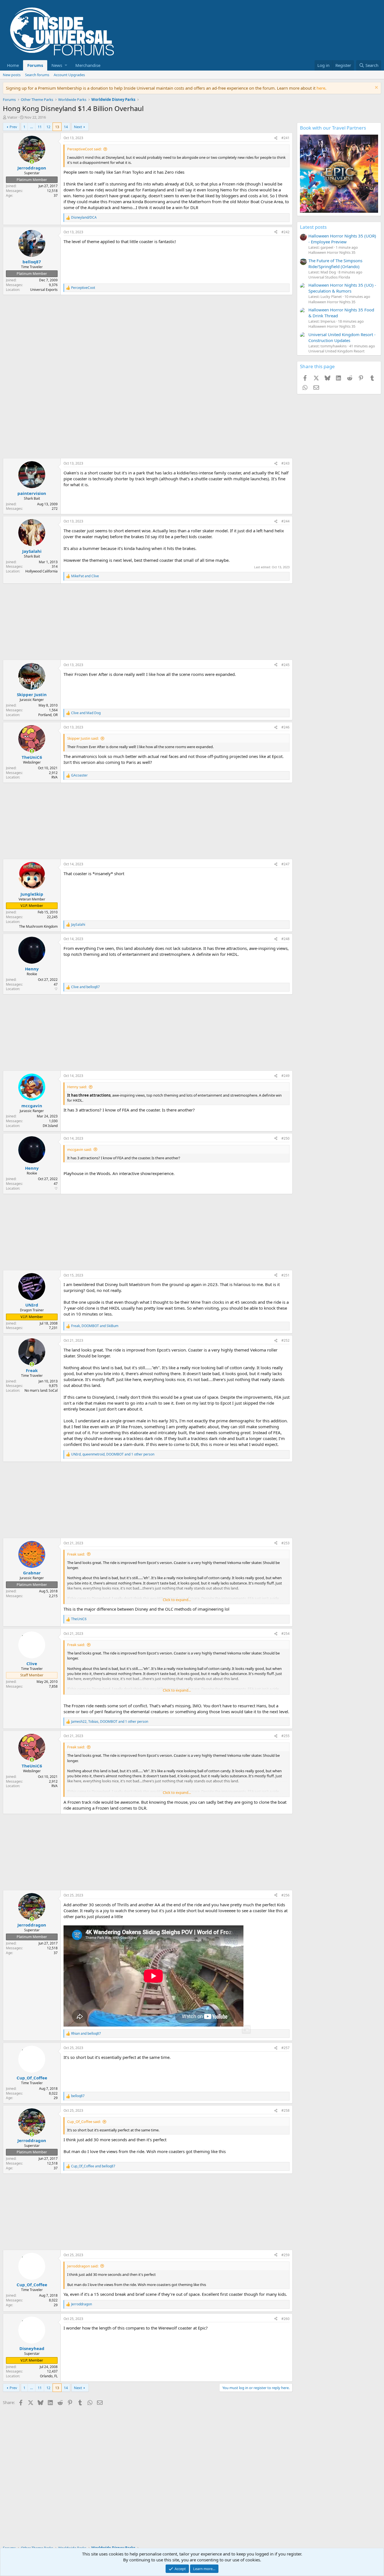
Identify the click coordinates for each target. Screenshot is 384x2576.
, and (95, 1326)
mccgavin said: (79, 1149)
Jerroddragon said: (83, 2266)
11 (40, 127)
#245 (285, 665)
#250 (285, 1138)
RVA (55, 777)
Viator (12, 117)
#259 (285, 2255)
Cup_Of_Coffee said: (84, 2122)
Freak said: (76, 1554)
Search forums (37, 75)
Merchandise (88, 65)
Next (78, 127)
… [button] (31, 127)
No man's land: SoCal (41, 1390)
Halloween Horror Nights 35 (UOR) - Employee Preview (342, 239)
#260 (285, 2319)
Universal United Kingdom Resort (336, 351)
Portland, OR (48, 715)
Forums (35, 65)
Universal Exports (44, 290)
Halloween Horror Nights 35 (332, 252)
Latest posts (313, 227)
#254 (285, 1634)
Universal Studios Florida (329, 277)
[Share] (276, 138)
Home (13, 65)
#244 (285, 521)
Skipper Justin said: (83, 738)
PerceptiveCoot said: (84, 149)
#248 (285, 939)
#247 (285, 864)
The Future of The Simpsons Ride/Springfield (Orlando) (335, 263)
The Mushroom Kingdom (38, 926)
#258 (285, 2110)
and (85, 576)
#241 (285, 138)
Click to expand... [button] (177, 1600)
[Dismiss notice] (376, 88)
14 (66, 127)
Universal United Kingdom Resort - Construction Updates (342, 337)
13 (57, 127)
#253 (285, 1543)
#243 (285, 463)
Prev (13, 127)
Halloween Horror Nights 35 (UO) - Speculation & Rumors (342, 288)
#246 (285, 727)
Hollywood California (41, 571)
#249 (285, 1076)
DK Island (50, 1126)
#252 (285, 1340)
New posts (12, 75)
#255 (285, 1736)
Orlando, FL (49, 2376)
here (321, 88)
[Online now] (32, 162)
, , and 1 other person (113, 1454)
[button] (59, 65)
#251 (285, 1275)
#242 (285, 232)
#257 (285, 2048)
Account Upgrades (69, 75)
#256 (285, 1895)
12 (48, 127)
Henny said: (77, 1087)
